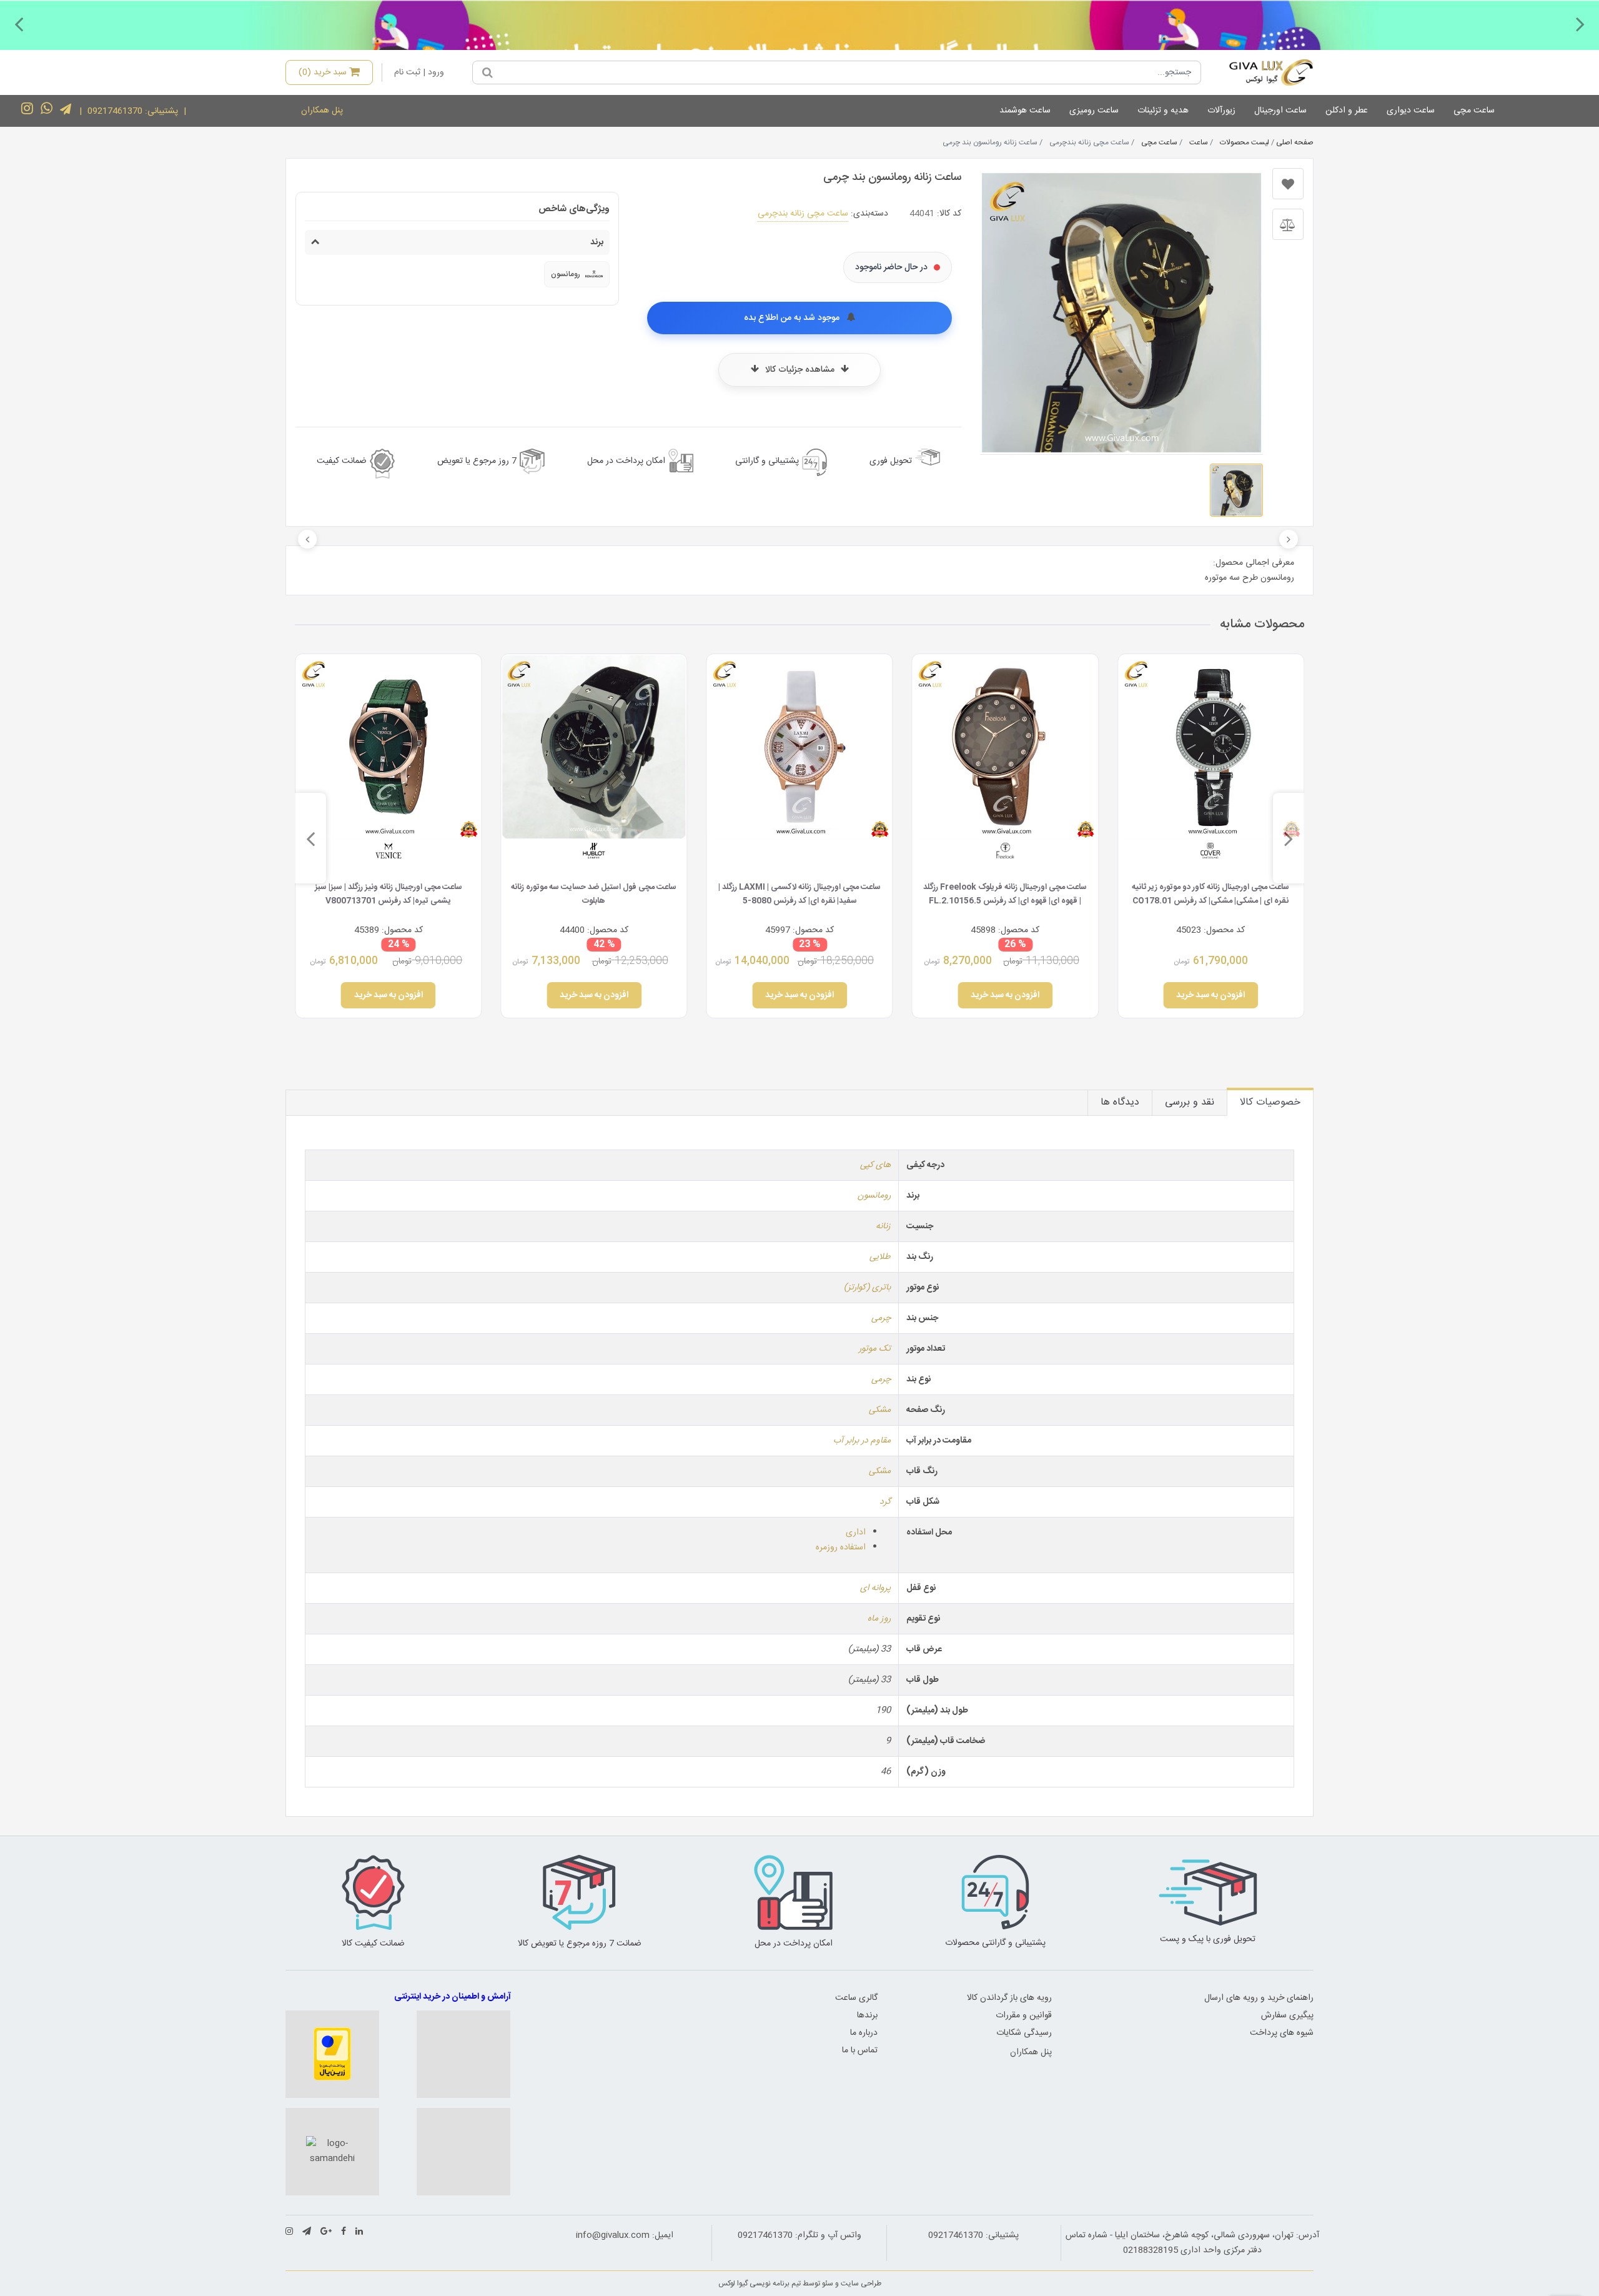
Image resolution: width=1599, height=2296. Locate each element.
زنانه (883, 1226)
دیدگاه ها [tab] (1120, 1102)
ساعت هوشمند (1025, 111)
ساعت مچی (1474, 111)
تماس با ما (860, 2050)
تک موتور (875, 1349)
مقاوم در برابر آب (862, 1441)
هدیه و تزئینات (1163, 111)
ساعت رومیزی (1094, 111)
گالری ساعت (856, 1998)
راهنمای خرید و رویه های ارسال (1259, 1998)
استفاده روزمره (841, 1548)
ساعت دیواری (1411, 111)
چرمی (881, 1318)
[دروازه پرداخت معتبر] (332, 2054)
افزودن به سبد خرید (1211, 995)
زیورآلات (1221, 111)
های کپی (875, 1165)
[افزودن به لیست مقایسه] (1288, 224)
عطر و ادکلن (1347, 111)
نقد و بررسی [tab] (1190, 1102)
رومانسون (874, 1196)
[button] (1580, 24)
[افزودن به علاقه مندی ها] (1288, 184)
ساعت (1199, 142)
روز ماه (879, 1619)
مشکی (880, 1410)
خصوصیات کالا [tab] (1270, 1102)
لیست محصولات (1245, 142)
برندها (867, 2015)
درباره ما (864, 2033)
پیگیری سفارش (1287, 2015)
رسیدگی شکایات (1024, 2033)
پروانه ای (875, 1588)
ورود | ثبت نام (419, 72)
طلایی (880, 1257)
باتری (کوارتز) (867, 1288)
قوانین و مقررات (1024, 2015)
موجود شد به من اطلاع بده (793, 318)
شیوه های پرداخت (1282, 2033)
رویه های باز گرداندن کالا (1009, 1998)
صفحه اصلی (1295, 142)
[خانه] (1262, 72)
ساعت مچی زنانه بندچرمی (803, 214)
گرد (885, 1502)
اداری (856, 1533)
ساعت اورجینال (1280, 111)
